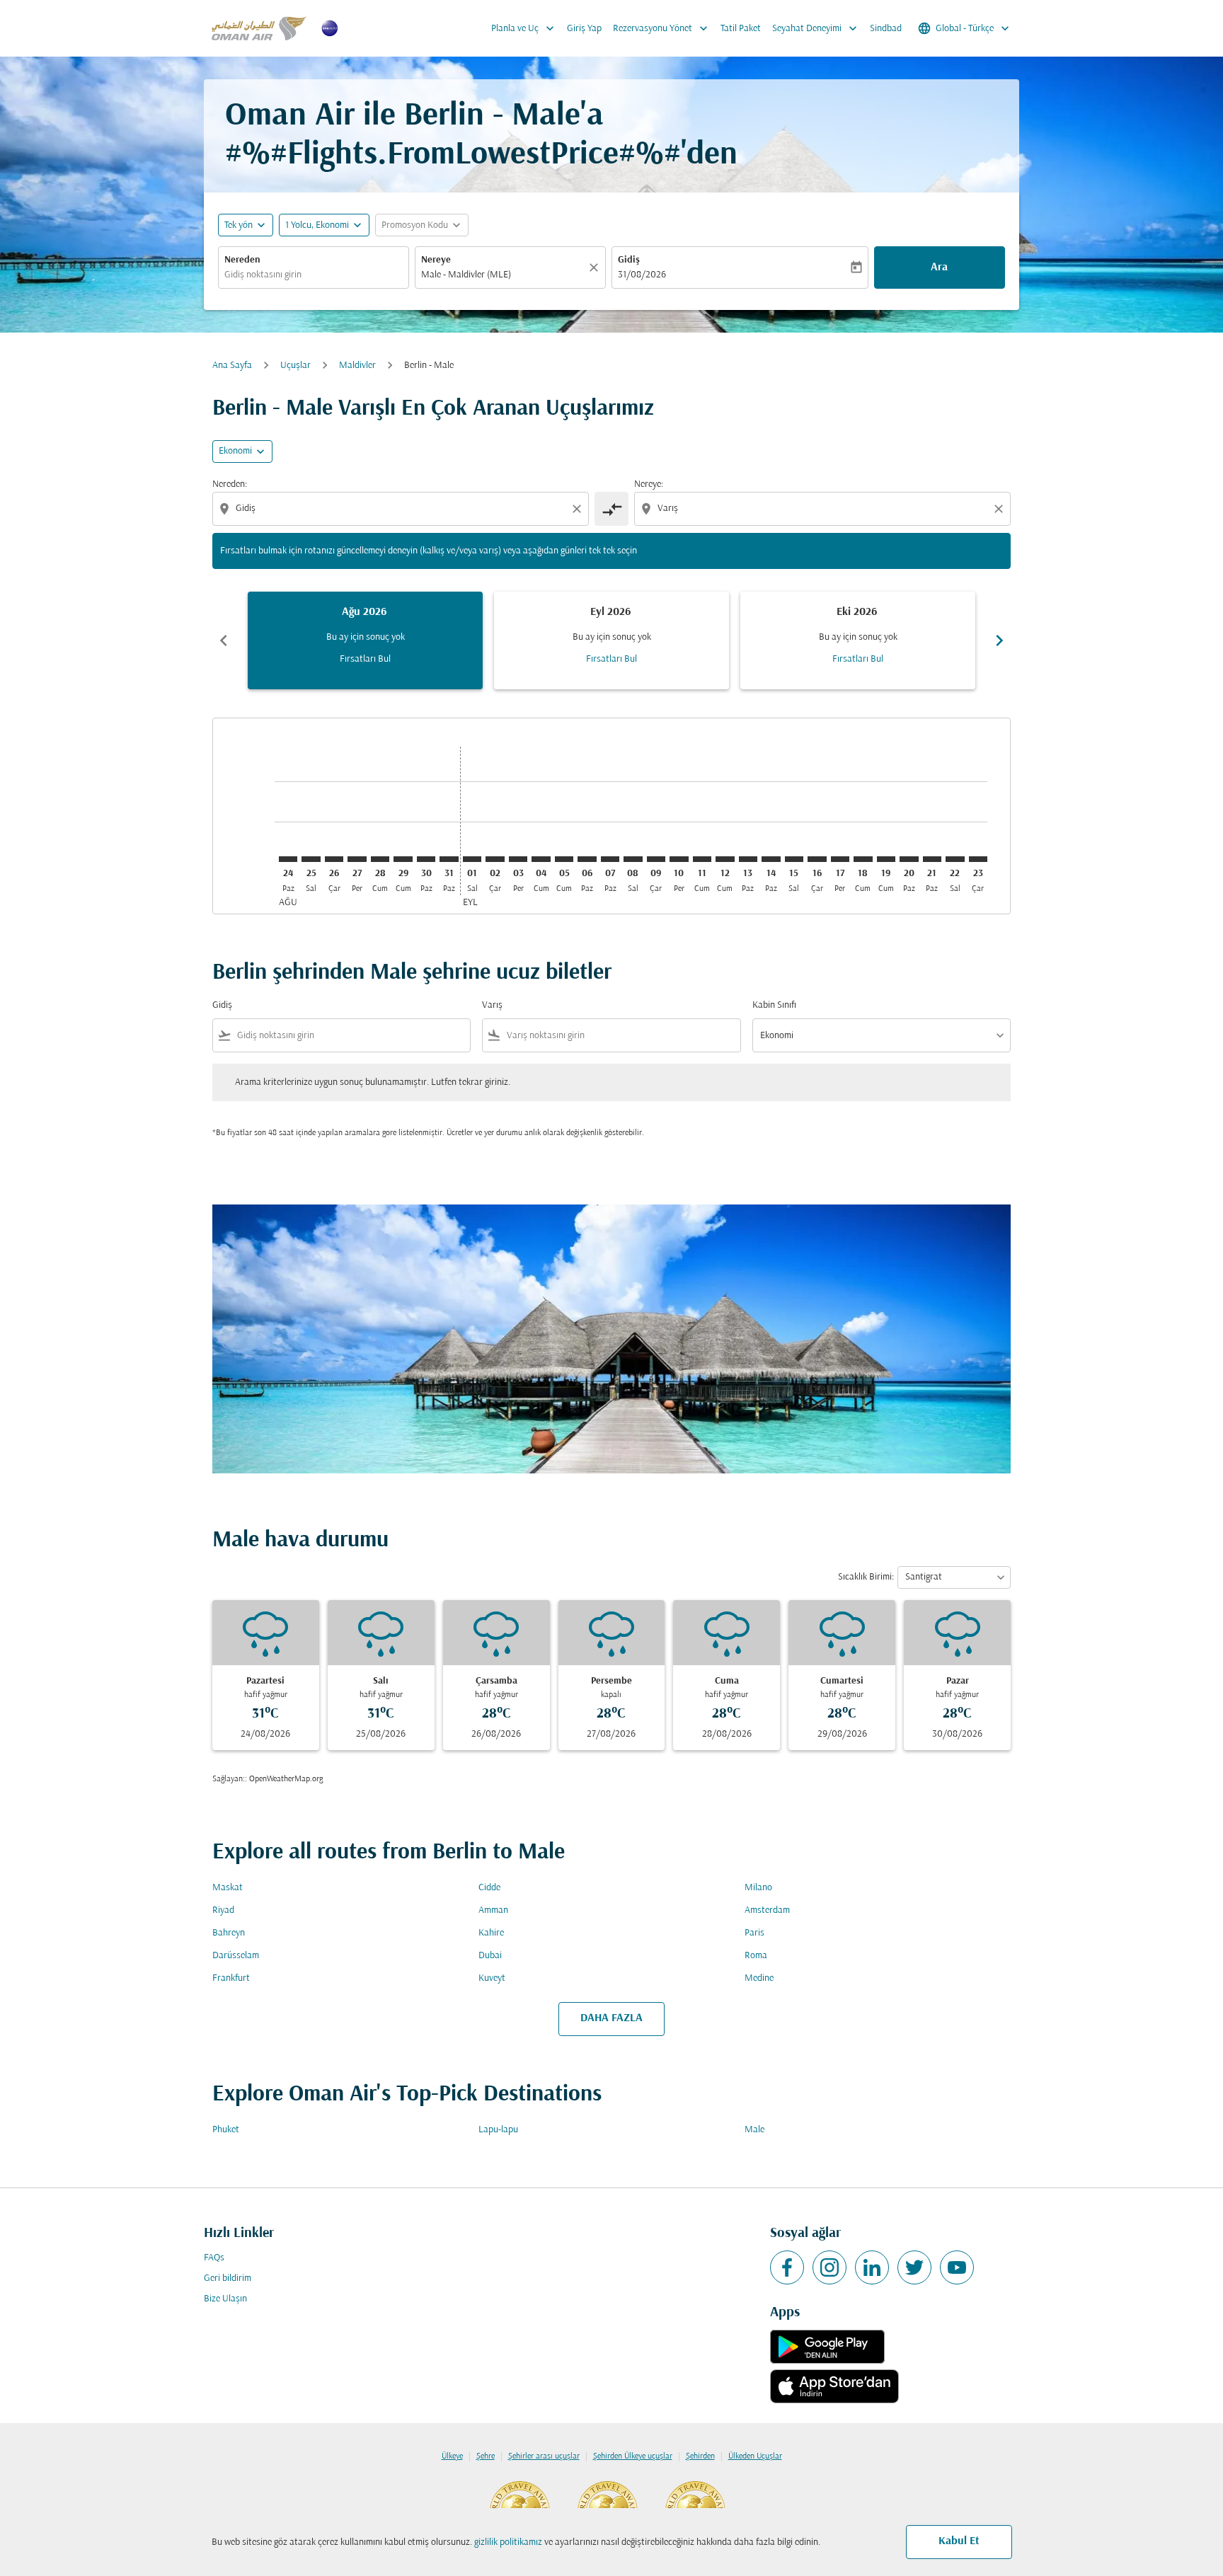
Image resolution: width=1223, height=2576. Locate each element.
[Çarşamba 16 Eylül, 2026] (817, 859)
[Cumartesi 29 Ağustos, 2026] (403, 859)
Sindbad (886, 29)
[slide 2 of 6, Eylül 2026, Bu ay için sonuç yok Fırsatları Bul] (611, 640)
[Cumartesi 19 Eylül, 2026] (886, 859)
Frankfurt (231, 1978)
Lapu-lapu (498, 2130)
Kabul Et (959, 2541)
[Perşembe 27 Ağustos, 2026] (357, 859)
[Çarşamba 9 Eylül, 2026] (656, 859)
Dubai (490, 1956)
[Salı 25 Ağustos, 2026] (311, 859)
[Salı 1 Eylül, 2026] (472, 859)
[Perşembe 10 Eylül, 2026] (679, 859)
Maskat (228, 1888)
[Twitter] (914, 2267)
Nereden (242, 260)
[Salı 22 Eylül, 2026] (955, 859)
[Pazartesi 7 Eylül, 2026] (610, 859)
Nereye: (649, 484)
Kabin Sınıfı (774, 1005)
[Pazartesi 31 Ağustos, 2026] (449, 859)
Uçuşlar (295, 366)
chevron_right (999, 640)
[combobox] (314, 275)
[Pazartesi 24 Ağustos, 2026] (288, 859)
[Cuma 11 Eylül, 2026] (702, 859)
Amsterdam (767, 1910)
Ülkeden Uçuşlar (755, 2456)
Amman (493, 1910)
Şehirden (700, 2456)
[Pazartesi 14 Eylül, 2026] (771, 859)
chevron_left (224, 640)
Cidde (489, 1888)
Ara (939, 268)
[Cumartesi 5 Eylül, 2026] (564, 859)
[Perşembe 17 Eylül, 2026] (840, 859)
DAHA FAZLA (611, 2018)
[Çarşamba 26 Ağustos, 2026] (334, 859)
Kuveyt (492, 1978)
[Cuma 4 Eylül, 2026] (541, 859)
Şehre (486, 2456)
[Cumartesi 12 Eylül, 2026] (725, 859)
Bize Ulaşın (225, 2299)
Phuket (226, 2130)
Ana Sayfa (232, 366)
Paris (754, 1933)
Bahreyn (229, 1933)
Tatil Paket (741, 29)
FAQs (214, 2258)
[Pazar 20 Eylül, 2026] (909, 859)
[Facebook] (787, 2267)
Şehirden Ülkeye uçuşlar (633, 2456)
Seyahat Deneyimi (816, 28)
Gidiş (629, 260)
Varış (492, 1005)
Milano (758, 1888)
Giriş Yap (584, 29)
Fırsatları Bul (365, 659)
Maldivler (357, 366)
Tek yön (239, 225)
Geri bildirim (228, 2278)
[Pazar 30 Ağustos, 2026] (426, 859)
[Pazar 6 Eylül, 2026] (587, 859)
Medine (759, 1978)
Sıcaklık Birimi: (866, 1577)
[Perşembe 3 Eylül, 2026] (518, 859)
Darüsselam (236, 1956)
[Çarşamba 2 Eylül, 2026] (495, 859)
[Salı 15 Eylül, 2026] (794, 859)
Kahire (491, 1933)
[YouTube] (957, 2267)
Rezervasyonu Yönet (662, 28)
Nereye (436, 260)
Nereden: (230, 484)
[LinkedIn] (872, 2267)
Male (754, 2130)
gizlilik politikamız (508, 2542)
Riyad (223, 1910)
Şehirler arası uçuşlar (544, 2456)
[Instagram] (829, 2267)
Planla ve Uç (524, 28)
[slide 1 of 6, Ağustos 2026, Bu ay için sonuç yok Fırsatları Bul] (365, 640)
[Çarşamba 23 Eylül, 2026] (978, 859)
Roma (756, 1956)
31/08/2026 (642, 275)
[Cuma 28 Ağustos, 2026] (380, 859)
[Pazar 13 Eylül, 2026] (748, 859)
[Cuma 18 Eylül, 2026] (863, 859)
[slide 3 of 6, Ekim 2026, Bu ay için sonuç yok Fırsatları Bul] (858, 640)
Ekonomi (235, 451)
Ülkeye (452, 2456)
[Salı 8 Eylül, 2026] (633, 859)
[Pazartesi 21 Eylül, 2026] (932, 859)
